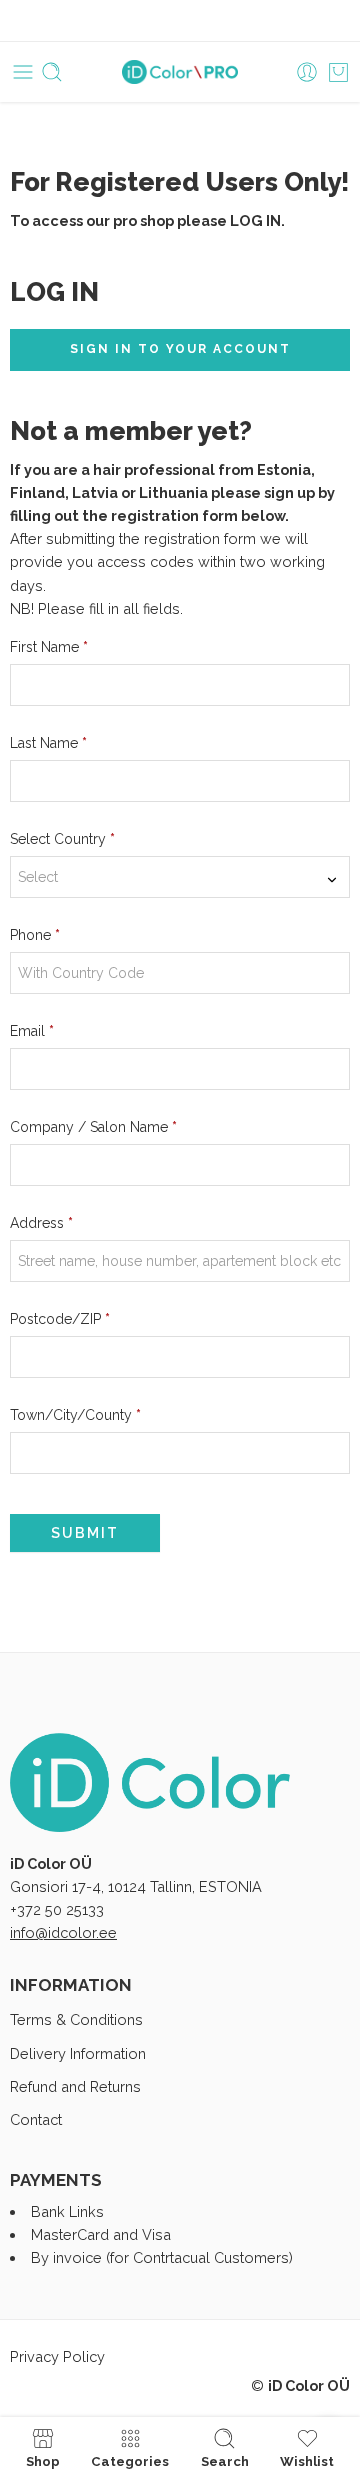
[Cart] (338, 72)
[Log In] (307, 72)
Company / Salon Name (93, 1127)
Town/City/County (75, 1415)
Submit (85, 1533)
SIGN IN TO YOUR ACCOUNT (180, 349)
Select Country (62, 839)
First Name (49, 647)
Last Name (48, 743)
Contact (36, 2119)
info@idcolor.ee (63, 1932)
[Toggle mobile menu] (23, 72)
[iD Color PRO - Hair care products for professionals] (180, 72)
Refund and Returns (75, 2086)
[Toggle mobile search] (52, 72)
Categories (130, 2461)
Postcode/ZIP (60, 1319)
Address (41, 1223)
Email (32, 1031)
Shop (43, 2461)
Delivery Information (78, 2053)
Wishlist (307, 2461)
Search (225, 2461)
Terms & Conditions (76, 2019)
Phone (35, 935)
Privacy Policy (57, 2356)
